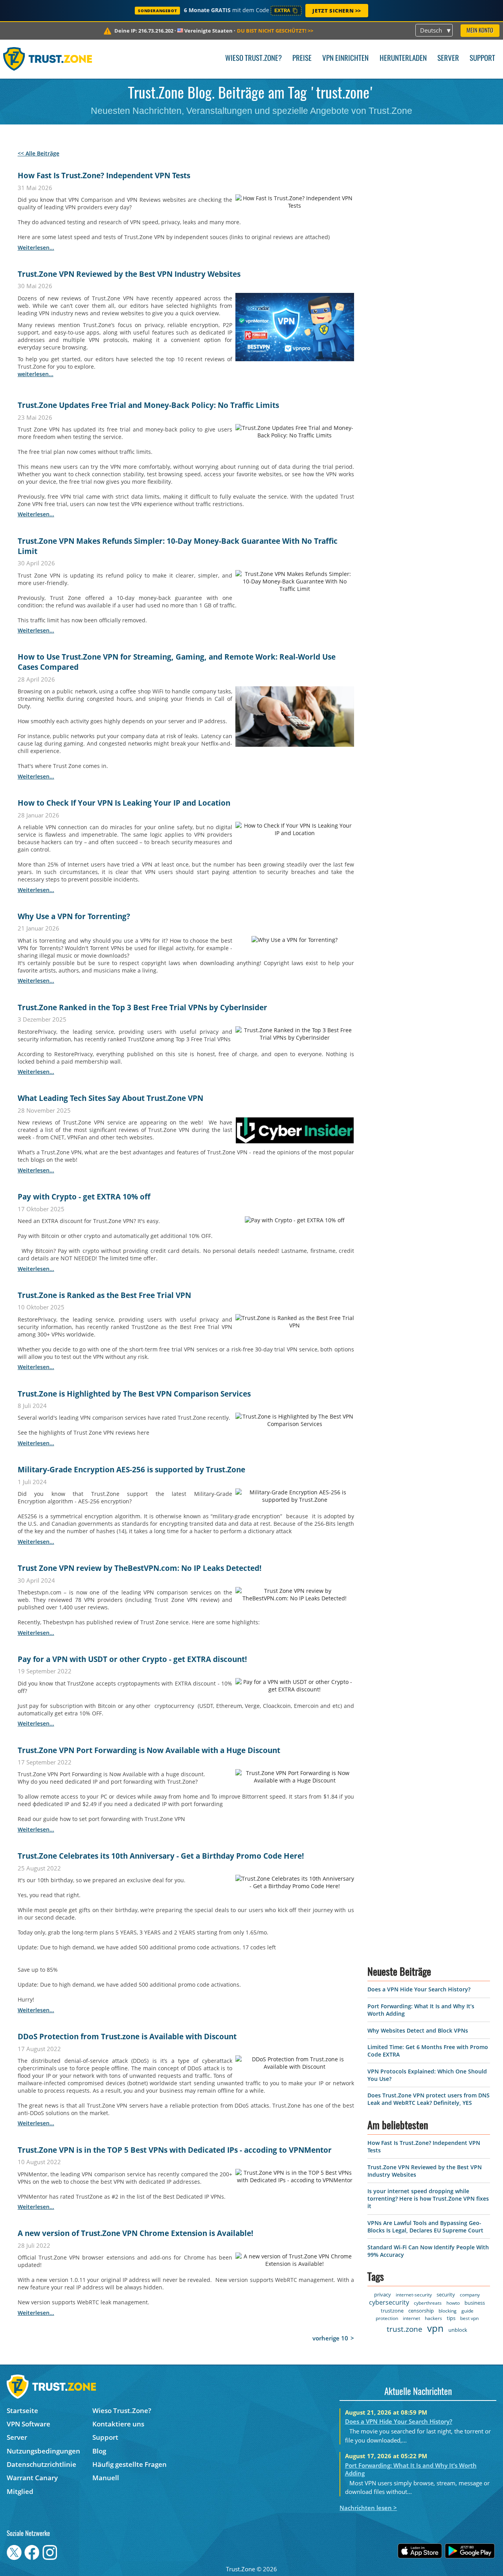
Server (448, 59)
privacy (383, 2528)
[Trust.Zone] (48, 59)
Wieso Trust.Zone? (253, 59)
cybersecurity (389, 2536)
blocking (448, 2545)
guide (467, 2545)
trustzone (392, 2545)
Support (482, 59)
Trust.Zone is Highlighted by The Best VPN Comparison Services (134, 1394)
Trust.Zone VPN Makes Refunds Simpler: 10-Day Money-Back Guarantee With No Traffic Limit (178, 546)
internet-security (414, 2529)
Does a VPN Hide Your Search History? (419, 2223)
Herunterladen (403, 59)
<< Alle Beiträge (39, 153)
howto (453, 2537)
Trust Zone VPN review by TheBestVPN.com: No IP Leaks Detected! (140, 1568)
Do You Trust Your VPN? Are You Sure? (88, 2536)
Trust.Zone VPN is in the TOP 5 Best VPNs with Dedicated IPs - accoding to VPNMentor (175, 2150)
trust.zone (405, 2563)
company (470, 2529)
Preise (302, 59)
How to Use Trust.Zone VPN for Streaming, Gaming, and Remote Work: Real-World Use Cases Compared (177, 662)
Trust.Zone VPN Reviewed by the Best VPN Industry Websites (129, 274)
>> (275, 31)
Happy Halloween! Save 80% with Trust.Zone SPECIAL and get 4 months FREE (158, 2430)
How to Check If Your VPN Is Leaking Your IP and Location (124, 803)
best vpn (469, 2552)
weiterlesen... (36, 248)
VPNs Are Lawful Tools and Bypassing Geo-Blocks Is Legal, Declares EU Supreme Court (425, 2461)
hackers (433, 2552)
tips (451, 2552)
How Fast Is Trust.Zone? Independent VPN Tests (104, 176)
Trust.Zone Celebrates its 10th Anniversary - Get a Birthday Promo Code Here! (161, 1856)
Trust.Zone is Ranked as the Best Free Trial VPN (104, 1295)
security (446, 2528)
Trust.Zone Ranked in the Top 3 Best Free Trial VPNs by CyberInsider (142, 1007)
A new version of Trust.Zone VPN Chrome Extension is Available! (135, 2233)
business (475, 2537)
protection (387, 2552)
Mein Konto (480, 31)
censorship (421, 2545)
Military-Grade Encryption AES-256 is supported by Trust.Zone (131, 1470)
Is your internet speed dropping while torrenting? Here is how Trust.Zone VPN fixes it (428, 2432)
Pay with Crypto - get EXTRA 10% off (84, 1197)
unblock (458, 2564)
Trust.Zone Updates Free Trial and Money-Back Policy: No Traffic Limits (148, 405)
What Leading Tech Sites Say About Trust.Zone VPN (110, 1098)
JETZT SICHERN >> (337, 11)
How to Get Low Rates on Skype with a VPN (97, 2339)
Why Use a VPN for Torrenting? (74, 916)
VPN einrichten (345, 59)
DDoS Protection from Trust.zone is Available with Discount (127, 2037)
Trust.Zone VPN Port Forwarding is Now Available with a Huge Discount (149, 1750)
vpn (436, 2562)
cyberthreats (428, 2537)
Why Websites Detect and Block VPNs (418, 2264)
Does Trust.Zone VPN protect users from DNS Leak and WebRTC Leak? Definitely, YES (429, 2333)
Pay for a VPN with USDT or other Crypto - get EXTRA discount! (132, 1659)
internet (411, 2552)
